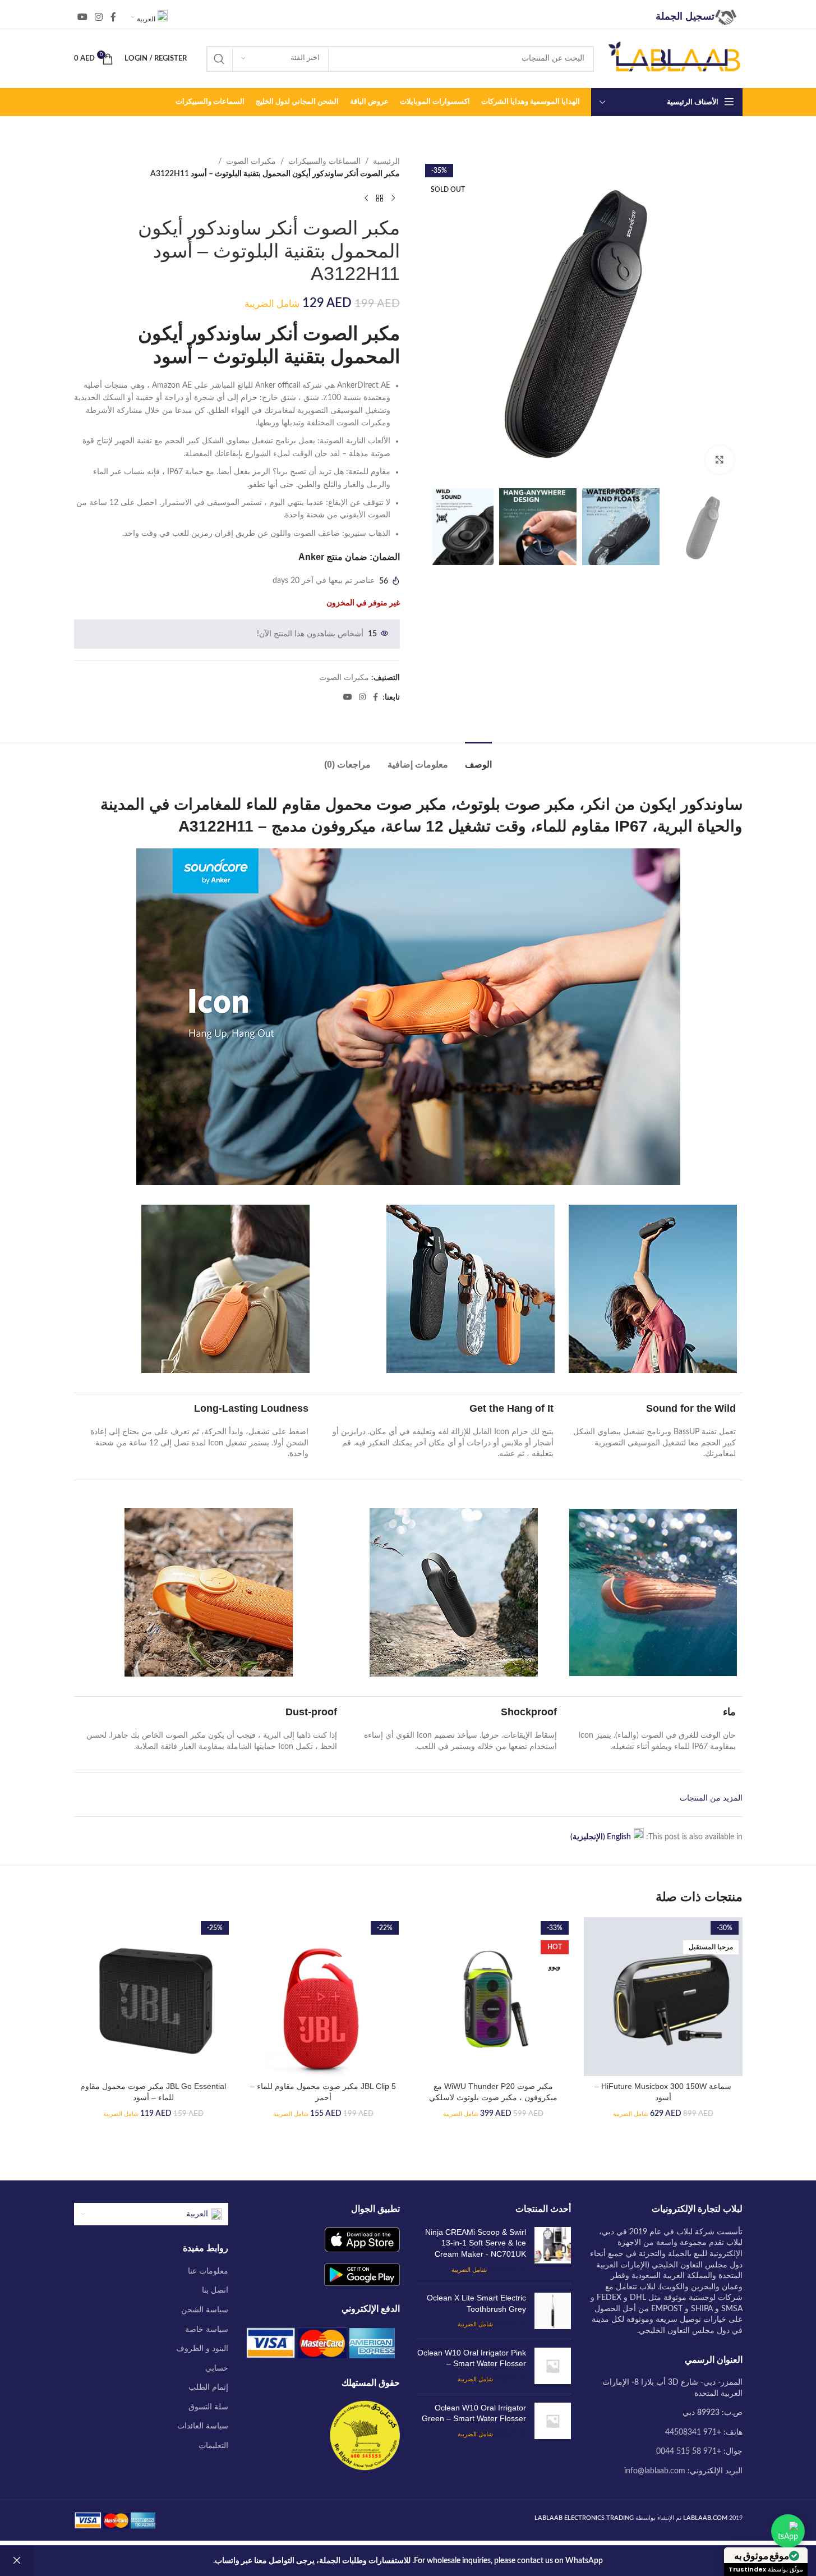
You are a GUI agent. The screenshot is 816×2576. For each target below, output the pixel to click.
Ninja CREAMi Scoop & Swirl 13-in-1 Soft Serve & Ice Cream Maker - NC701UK (476, 2243)
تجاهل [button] (17, 2561)
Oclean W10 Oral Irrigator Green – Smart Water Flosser (474, 2413)
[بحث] (219, 59)
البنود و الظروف (202, 2349)
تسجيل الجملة (685, 16)
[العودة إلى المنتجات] (380, 199)
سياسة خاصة (207, 2330)
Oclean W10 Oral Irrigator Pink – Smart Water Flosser (472, 2358)
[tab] (478, 759)
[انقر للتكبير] (720, 460)
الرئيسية (386, 162)
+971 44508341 (693, 2432)
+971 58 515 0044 (689, 2451)
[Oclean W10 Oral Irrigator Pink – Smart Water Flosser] (553, 2366)
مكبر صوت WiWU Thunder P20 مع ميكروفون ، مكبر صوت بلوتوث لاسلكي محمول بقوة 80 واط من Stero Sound (493, 2097)
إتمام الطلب (208, 2387)
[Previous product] (393, 199)
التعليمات (213, 2446)
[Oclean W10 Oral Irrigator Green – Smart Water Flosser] (553, 2421)
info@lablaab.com (655, 2471)
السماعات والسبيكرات (324, 162)
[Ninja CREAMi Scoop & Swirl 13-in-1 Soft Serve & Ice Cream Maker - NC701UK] (553, 2251)
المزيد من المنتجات (711, 1798)
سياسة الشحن (205, 2310)
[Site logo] (674, 58)
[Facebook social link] (113, 17)
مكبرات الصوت (251, 162)
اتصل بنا (215, 2290)
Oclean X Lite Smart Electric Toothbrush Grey (476, 2303)
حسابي (217, 2368)
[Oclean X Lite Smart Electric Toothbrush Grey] (553, 2311)
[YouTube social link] (83, 17)
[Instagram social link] (99, 17)
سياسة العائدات (203, 2426)
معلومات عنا (208, 2271)
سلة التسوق (208, 2407)
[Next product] (366, 199)
